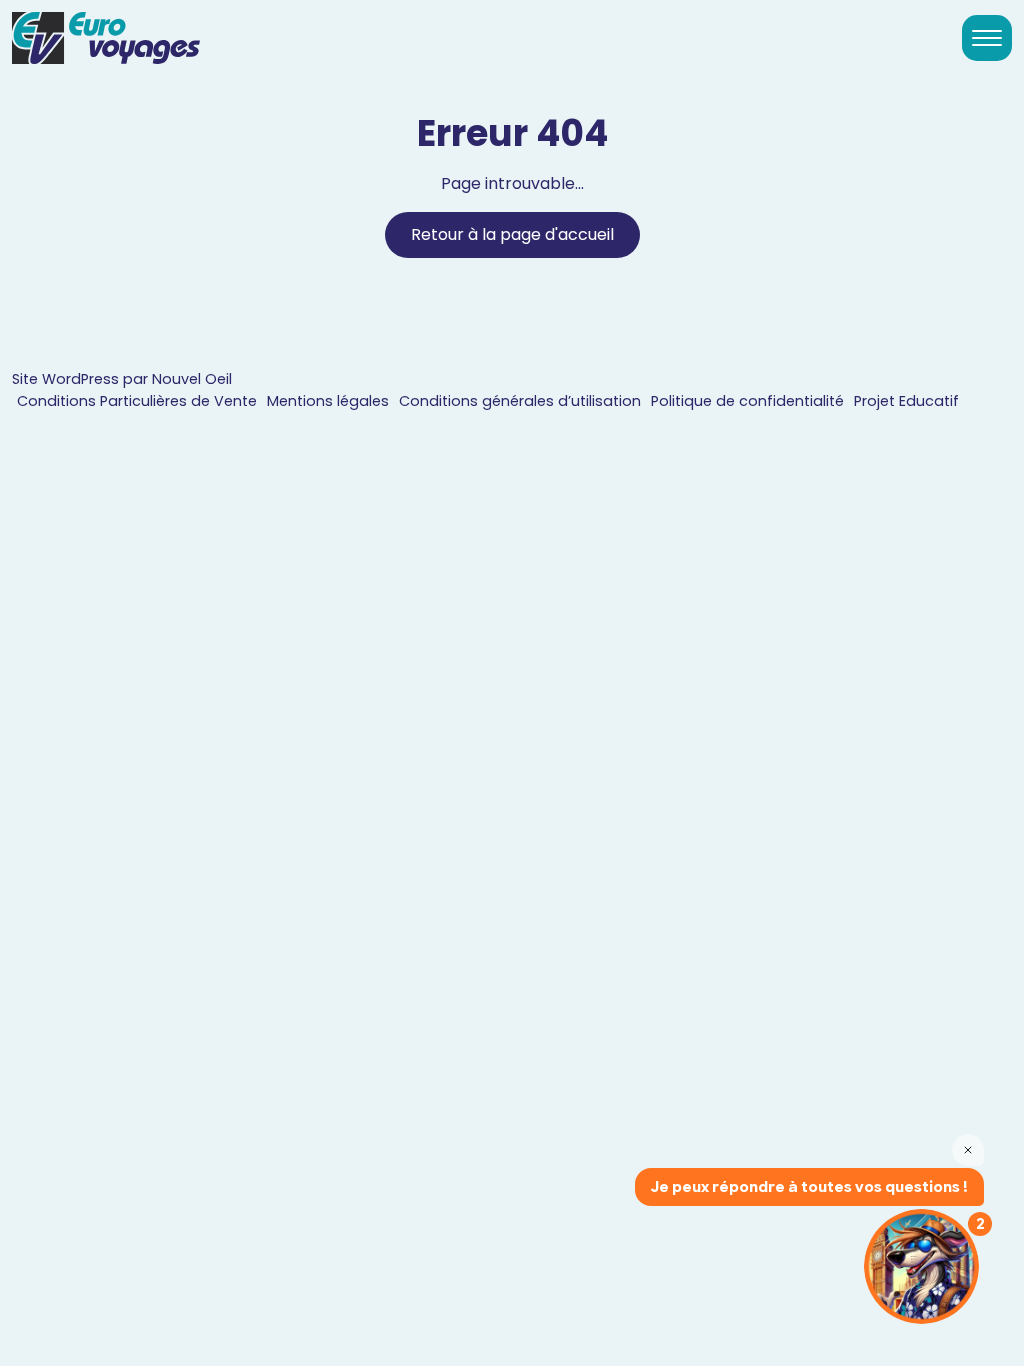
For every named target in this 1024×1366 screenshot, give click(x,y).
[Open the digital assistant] (921, 1266)
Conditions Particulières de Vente (137, 401)
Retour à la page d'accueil (512, 234)
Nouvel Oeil (192, 379)
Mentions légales (328, 401)
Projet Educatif (906, 401)
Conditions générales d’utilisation (520, 401)
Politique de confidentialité (747, 401)
